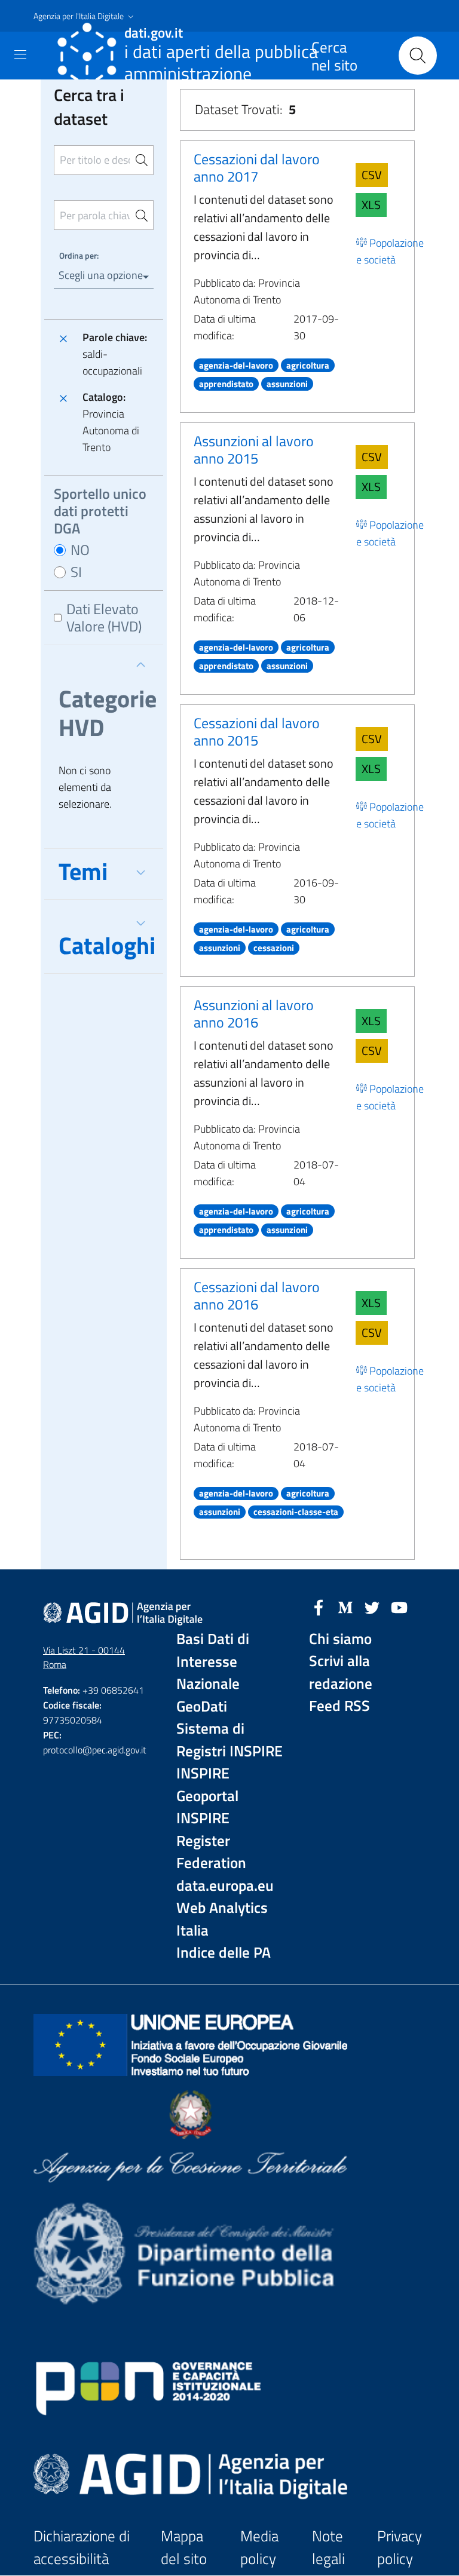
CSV (372, 175)
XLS (371, 205)
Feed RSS (339, 1706)
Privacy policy (400, 2548)
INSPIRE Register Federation (211, 1841)
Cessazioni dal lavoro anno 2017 (257, 168)
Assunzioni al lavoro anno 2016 (254, 1013)
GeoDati (202, 1706)
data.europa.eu (225, 1886)
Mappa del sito (184, 2548)
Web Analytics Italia (222, 1919)
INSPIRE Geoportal (207, 1785)
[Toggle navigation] (20, 54)
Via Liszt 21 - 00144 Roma (84, 1657)
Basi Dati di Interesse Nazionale (213, 1661)
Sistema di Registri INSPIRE (229, 1740)
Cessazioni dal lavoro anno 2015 (257, 732)
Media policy (259, 2548)
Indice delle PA (224, 1953)
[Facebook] (319, 1606)
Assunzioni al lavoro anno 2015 (254, 450)
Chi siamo (340, 1639)
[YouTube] (399, 1606)
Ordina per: (79, 255)
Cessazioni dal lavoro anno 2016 (257, 1295)
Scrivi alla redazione (341, 1672)
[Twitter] (372, 1606)
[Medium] (345, 1606)
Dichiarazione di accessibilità (82, 2548)
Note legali (328, 2548)
